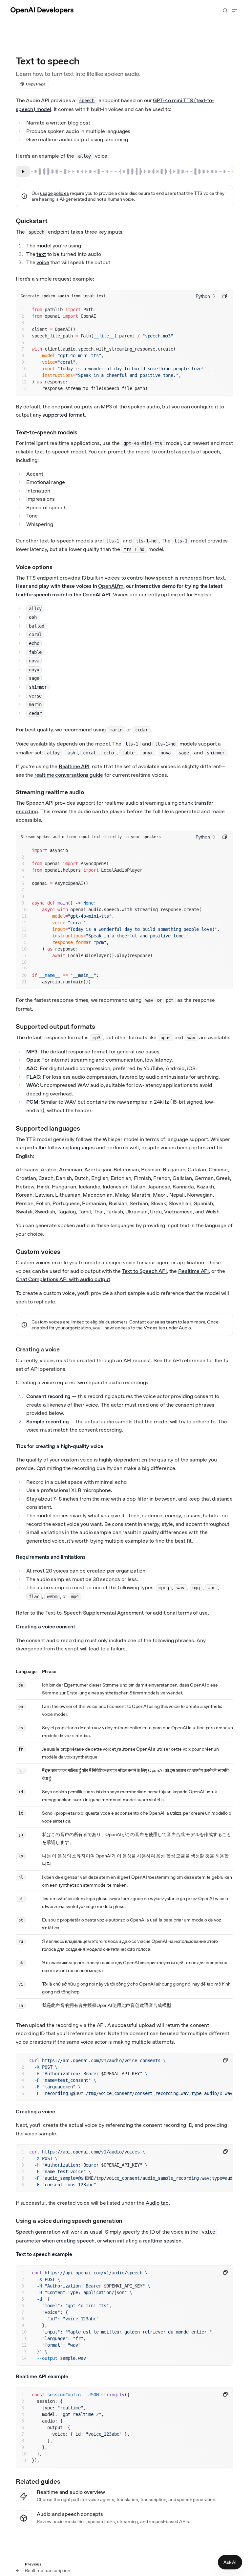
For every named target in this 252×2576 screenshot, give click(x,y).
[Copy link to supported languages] (86, 1128)
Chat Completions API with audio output (63, 1279)
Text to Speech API (144, 1271)
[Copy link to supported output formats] (101, 1026)
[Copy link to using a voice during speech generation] (126, 2220)
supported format (63, 415)
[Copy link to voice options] (57, 566)
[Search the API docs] (225, 11)
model (44, 246)
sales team (166, 1322)
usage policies (54, 193)
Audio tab (157, 2203)
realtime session (162, 2241)
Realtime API (74, 766)
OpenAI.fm (111, 586)
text (41, 254)
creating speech (75, 2241)
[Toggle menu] (234, 11)
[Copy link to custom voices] (66, 1251)
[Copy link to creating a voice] (63, 1349)
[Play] (23, 172)
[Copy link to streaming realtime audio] (88, 792)
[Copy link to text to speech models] (82, 432)
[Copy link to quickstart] (53, 220)
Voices (151, 1328)
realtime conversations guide (69, 775)
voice (43, 262)
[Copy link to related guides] (66, 2481)
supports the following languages (55, 1148)
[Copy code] (225, 296)
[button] (205, 296)
